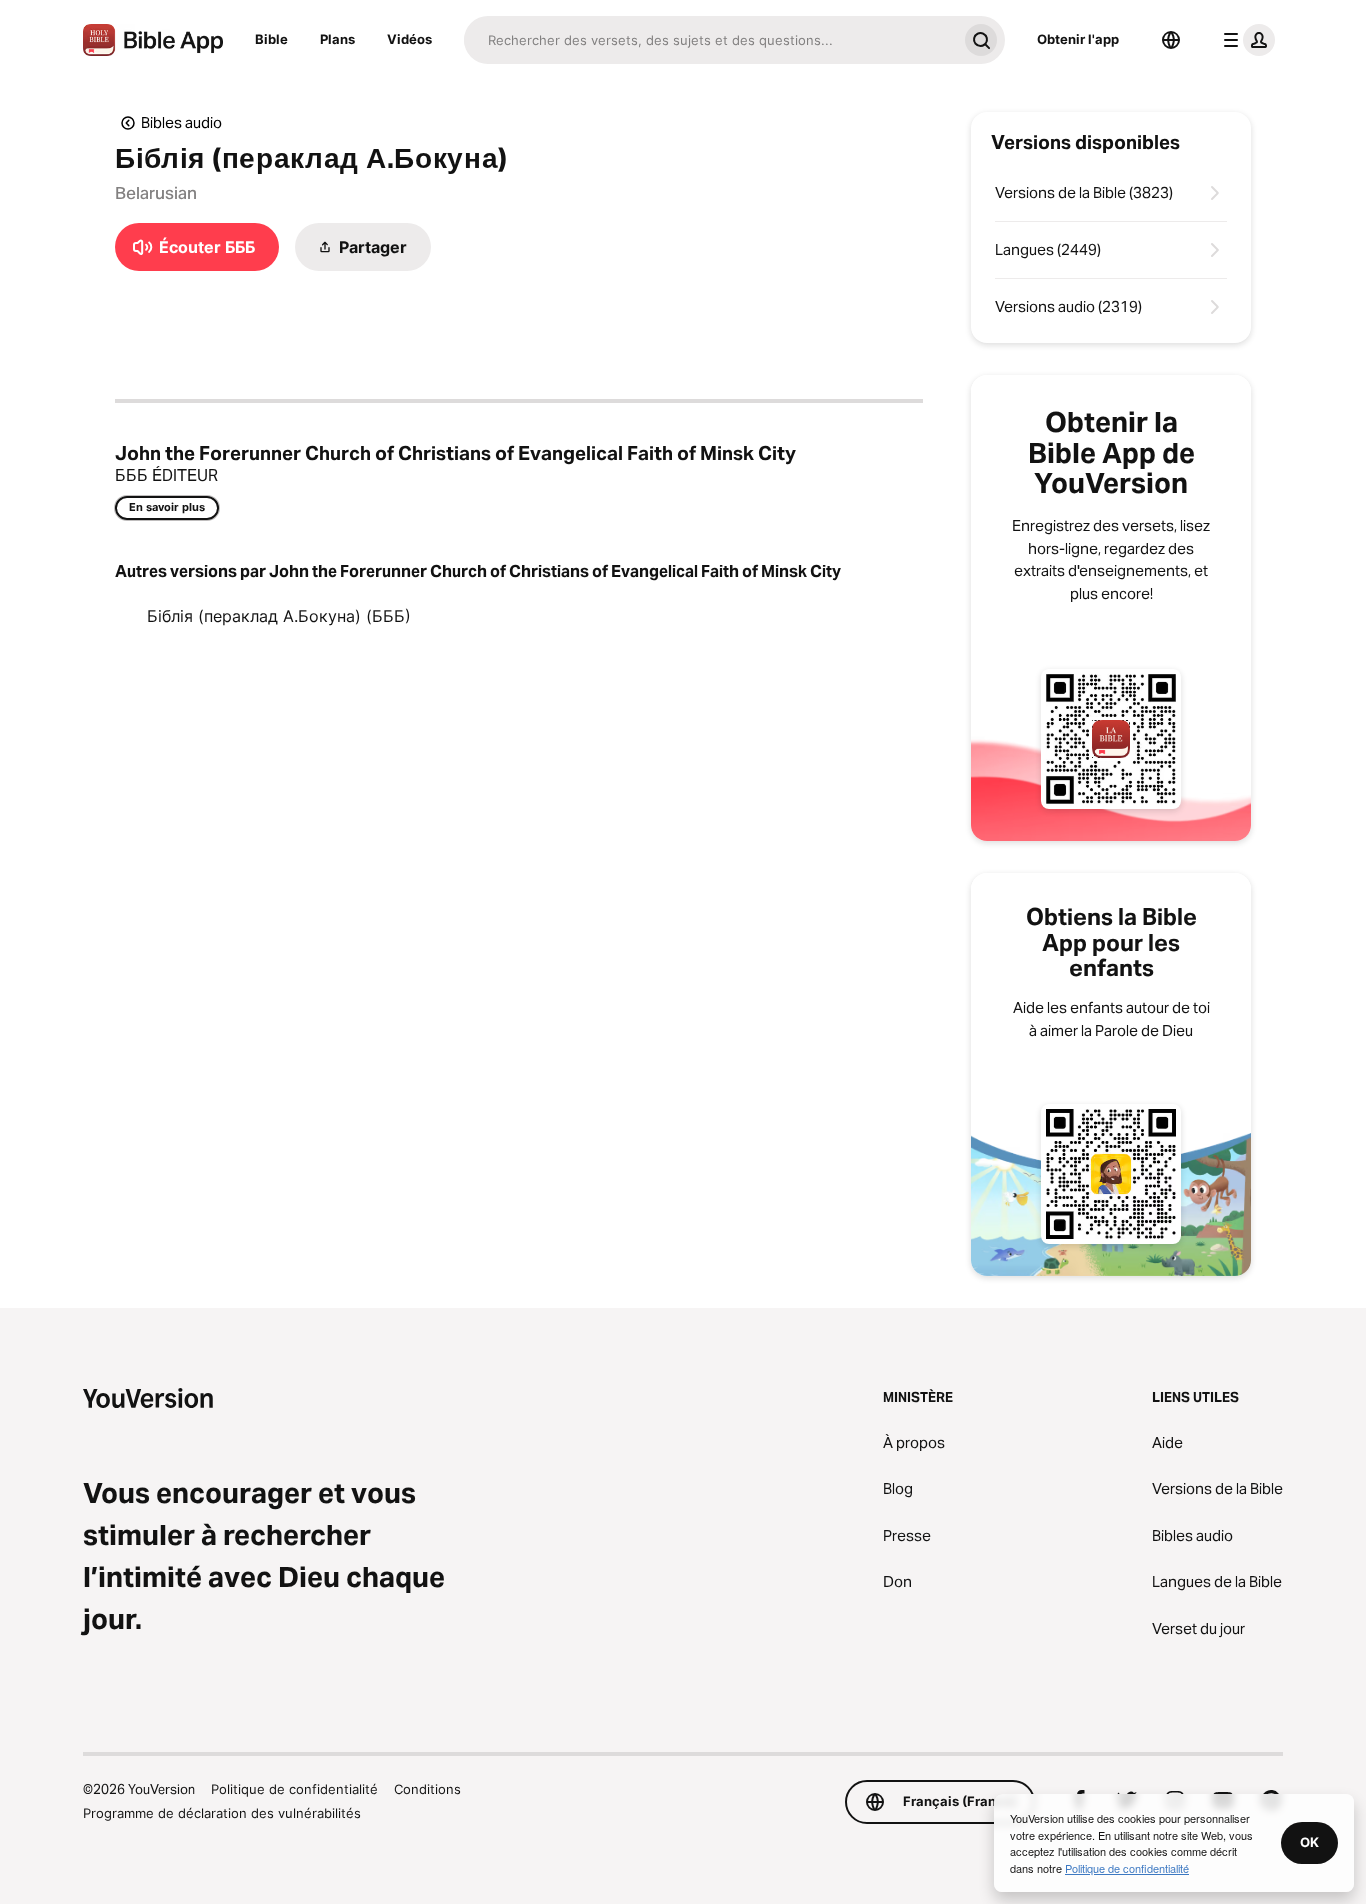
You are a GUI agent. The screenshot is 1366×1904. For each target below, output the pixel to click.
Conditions (427, 1789)
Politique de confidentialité (294, 1789)
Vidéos (409, 39)
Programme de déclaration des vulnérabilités (222, 1813)
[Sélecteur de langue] (1171, 40)
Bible (271, 39)
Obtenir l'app (1078, 39)
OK (1309, 1842)
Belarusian (156, 193)
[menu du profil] (1245, 40)
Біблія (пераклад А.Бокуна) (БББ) (279, 616)
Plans (337, 39)
